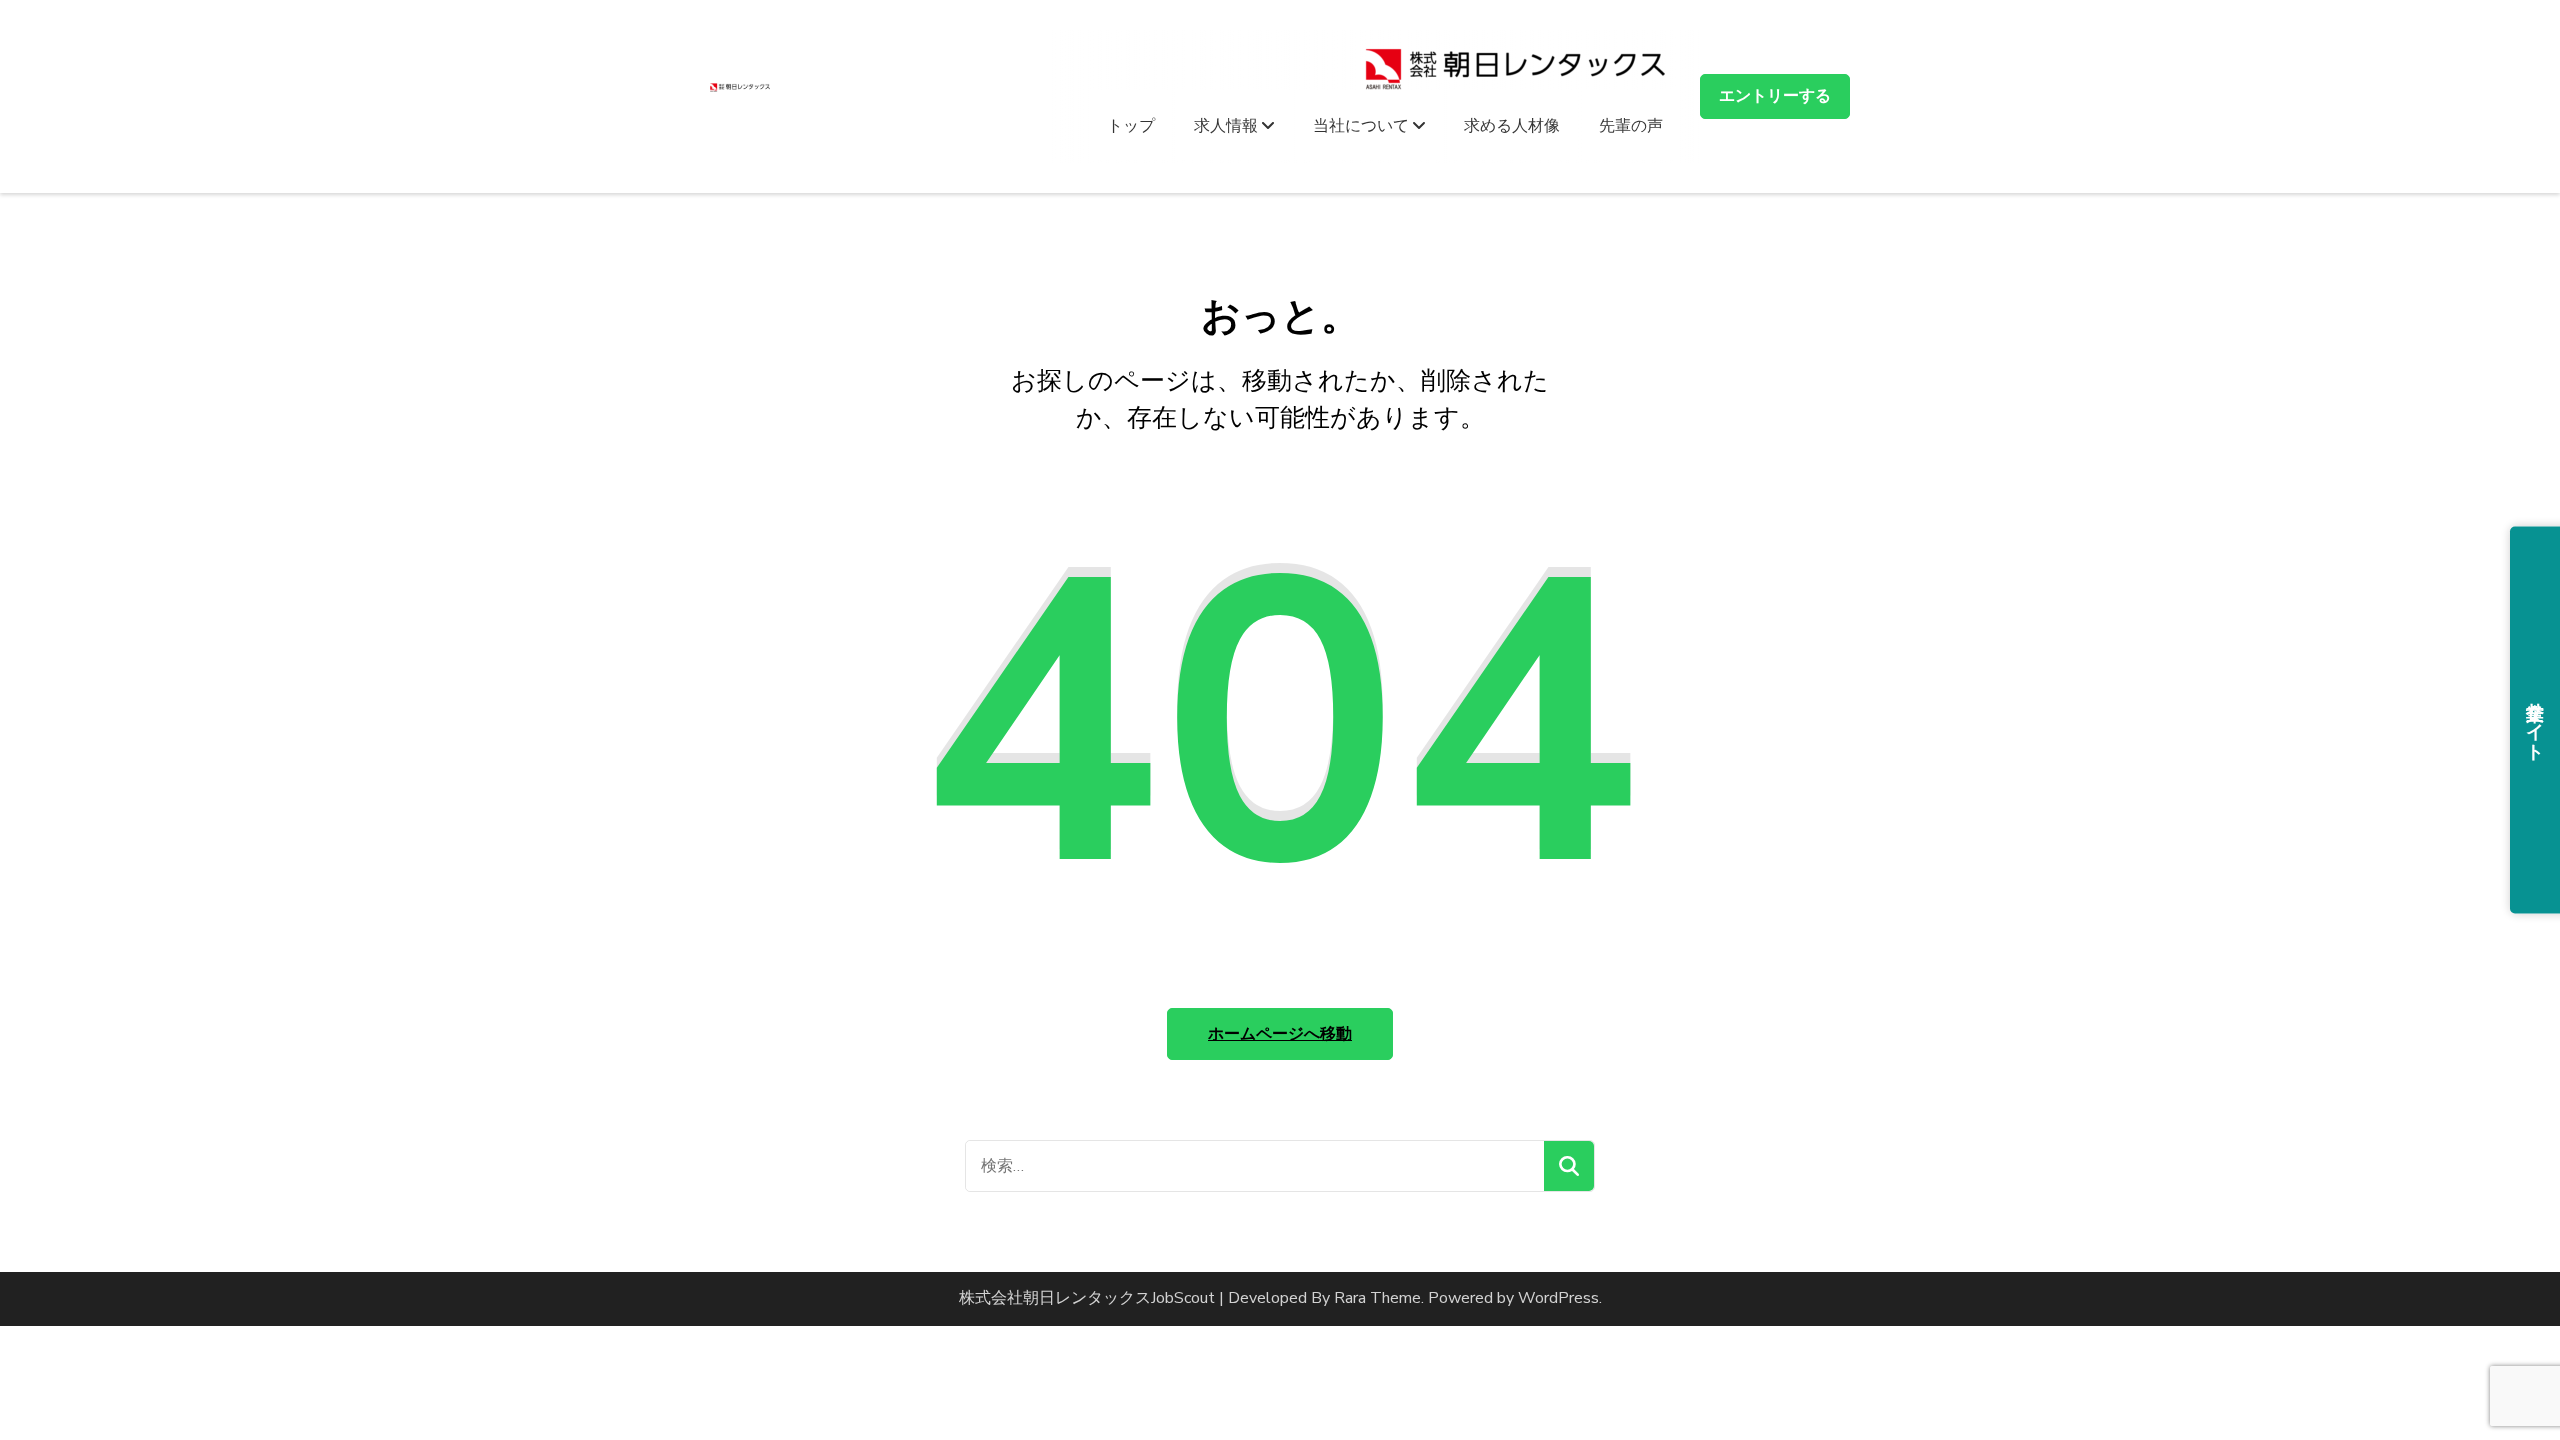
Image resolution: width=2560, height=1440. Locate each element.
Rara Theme (1377, 1298)
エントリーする (1775, 96)
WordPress (1558, 1298)
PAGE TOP (2489, 1378)
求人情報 (1228, 125)
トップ (1131, 125)
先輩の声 (1631, 125)
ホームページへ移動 (1280, 1034)
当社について (1363, 125)
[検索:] (1255, 1166)
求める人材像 (1512, 125)
